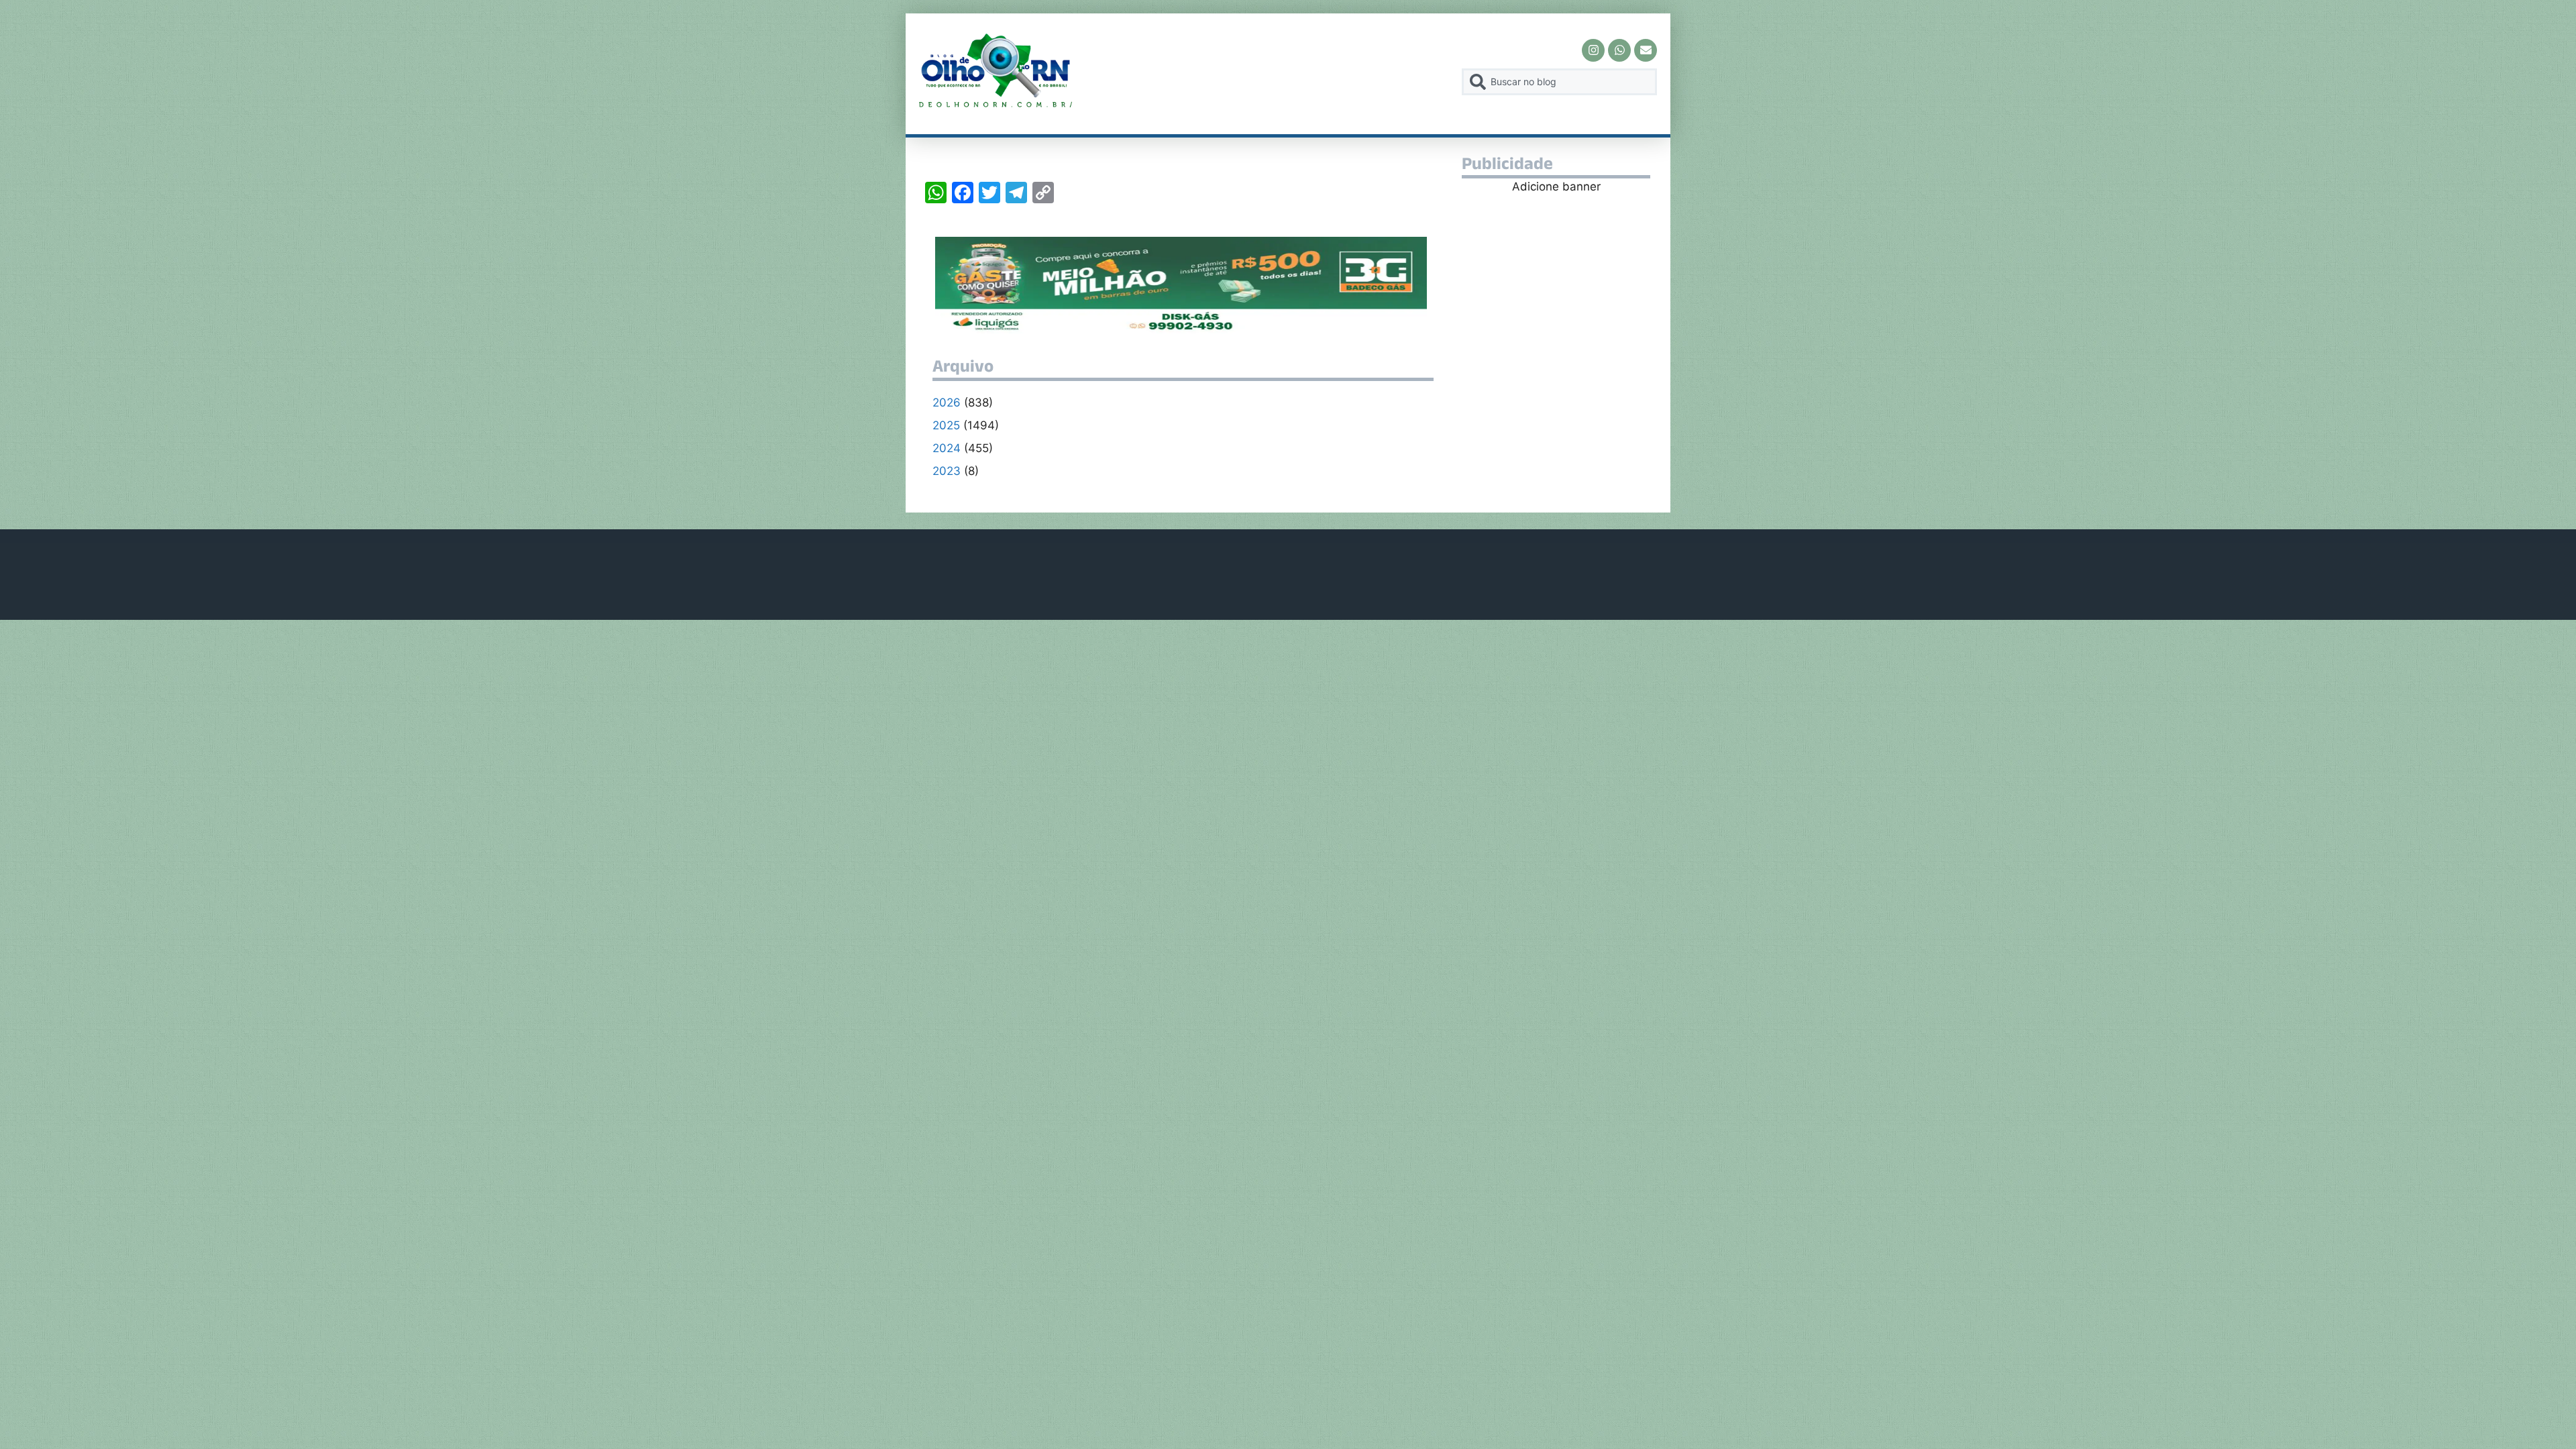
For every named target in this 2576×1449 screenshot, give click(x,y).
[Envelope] (1646, 50)
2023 (947, 471)
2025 (946, 425)
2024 (947, 448)
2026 (947, 402)
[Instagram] (1593, 50)
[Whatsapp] (1619, 50)
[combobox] (1559, 82)
